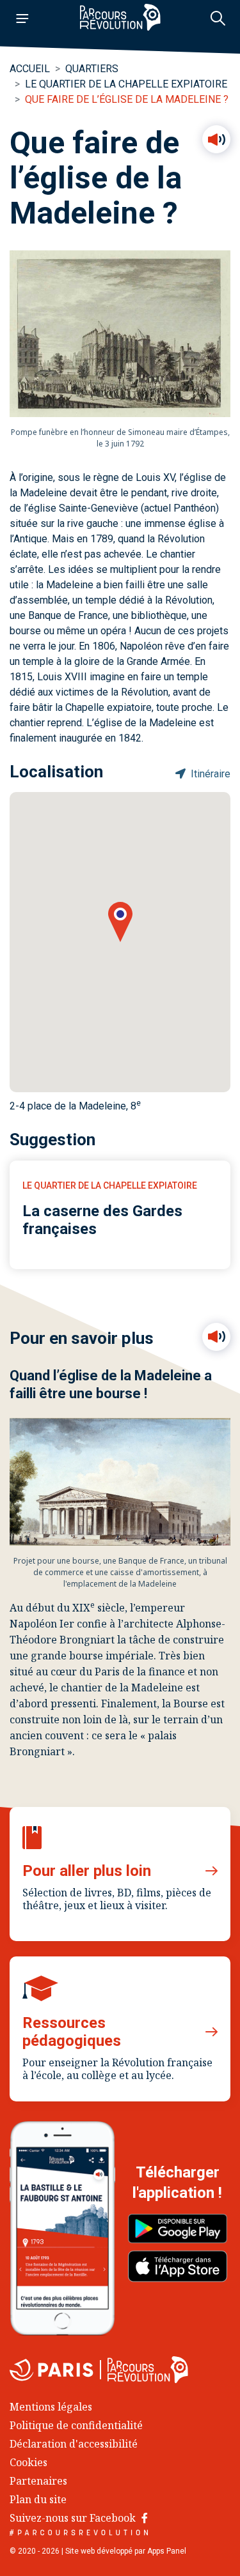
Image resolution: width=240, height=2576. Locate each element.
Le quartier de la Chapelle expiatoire (126, 84)
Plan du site (38, 2499)
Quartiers (92, 69)
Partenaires (38, 2481)
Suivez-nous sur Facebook (74, 2518)
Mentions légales (51, 2407)
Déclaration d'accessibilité (74, 2444)
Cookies (28, 2462)
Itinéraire (209, 774)
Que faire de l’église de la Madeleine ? (127, 99)
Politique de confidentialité (76, 2425)
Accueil (30, 69)
